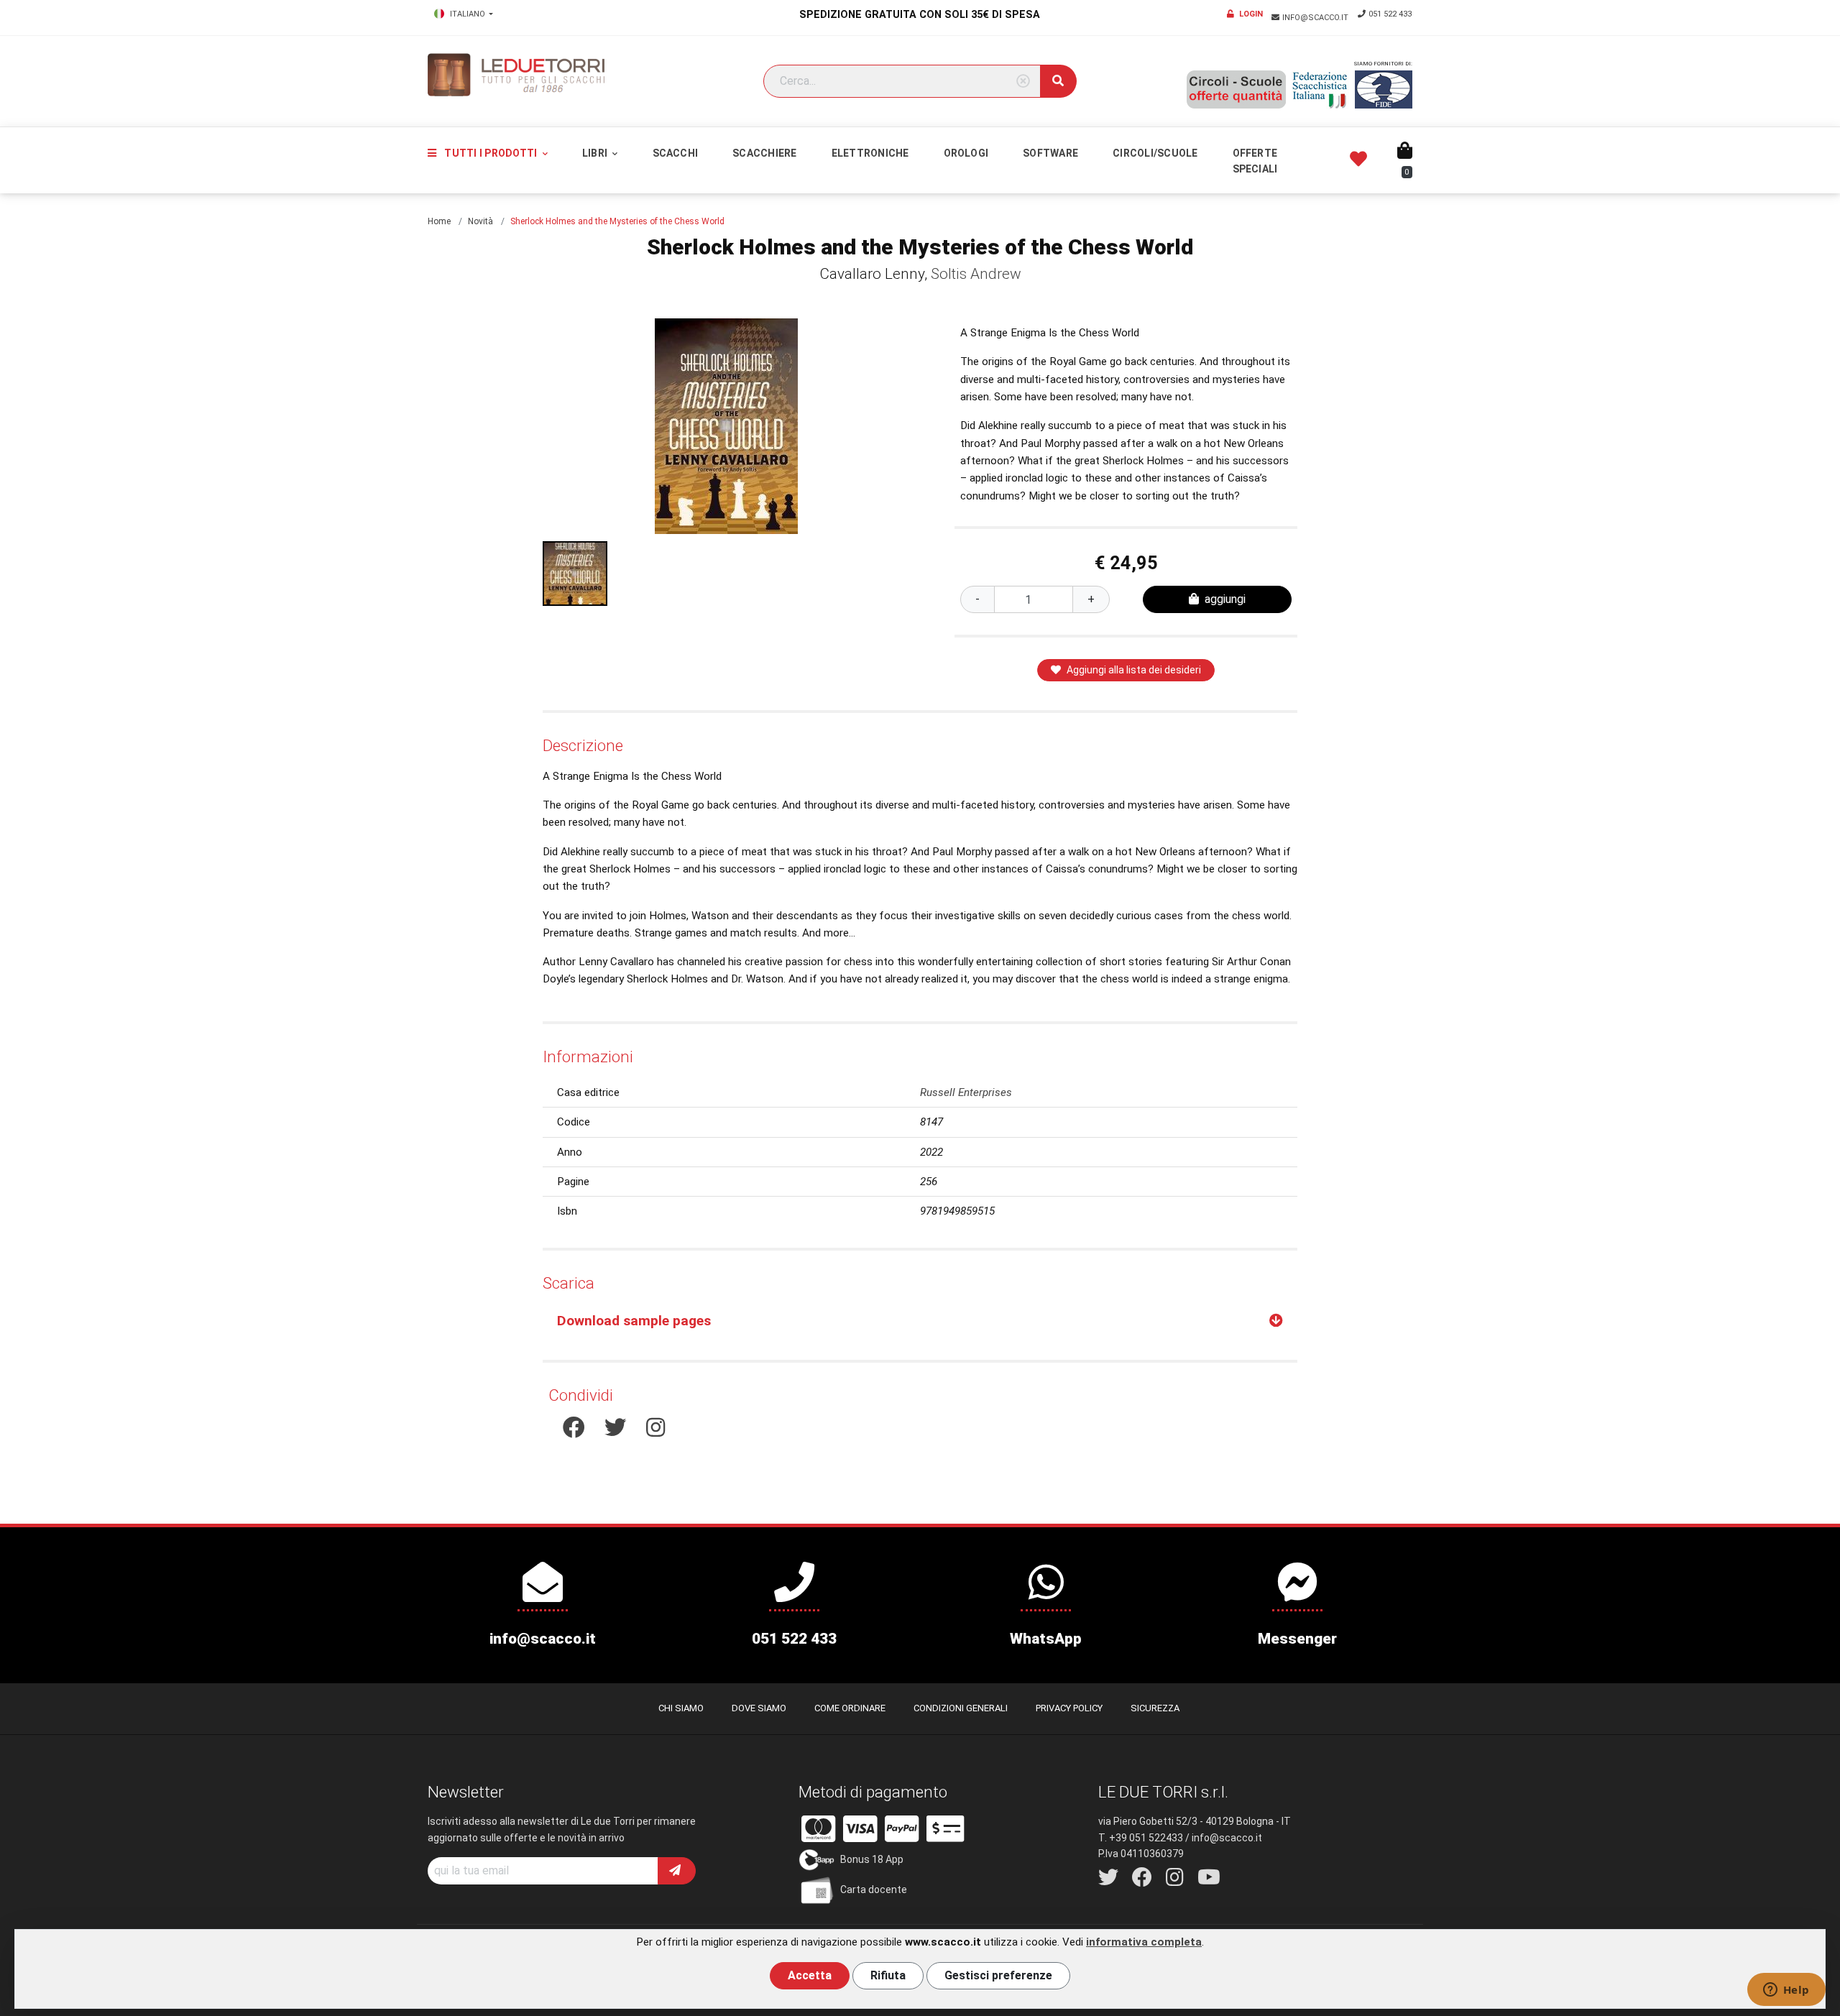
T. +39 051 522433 (1141, 1838)
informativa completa (1144, 1942)
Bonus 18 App (872, 1859)
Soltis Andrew (976, 274)
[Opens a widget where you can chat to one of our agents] (1786, 1991)
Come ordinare (850, 1708)
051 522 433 (1390, 14)
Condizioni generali (961, 1708)
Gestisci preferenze (998, 1975)
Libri (596, 153)
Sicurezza (1155, 1708)
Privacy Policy (1069, 1708)
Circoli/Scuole (1155, 153)
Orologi (966, 153)
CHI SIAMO (681, 1708)
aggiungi (1225, 599)
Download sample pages (634, 1321)
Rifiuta (888, 1975)
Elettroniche (870, 153)
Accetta (810, 1975)
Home (439, 221)
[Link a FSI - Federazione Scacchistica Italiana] (1320, 90)
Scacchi (676, 153)
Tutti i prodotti (491, 153)
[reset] (1023, 82)
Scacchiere (764, 153)
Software (1050, 153)
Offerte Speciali (1255, 161)
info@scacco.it (1316, 18)
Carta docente (874, 1889)
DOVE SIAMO (759, 1708)
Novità (480, 221)
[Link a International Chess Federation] (1384, 89)
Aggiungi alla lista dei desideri (1134, 670)
